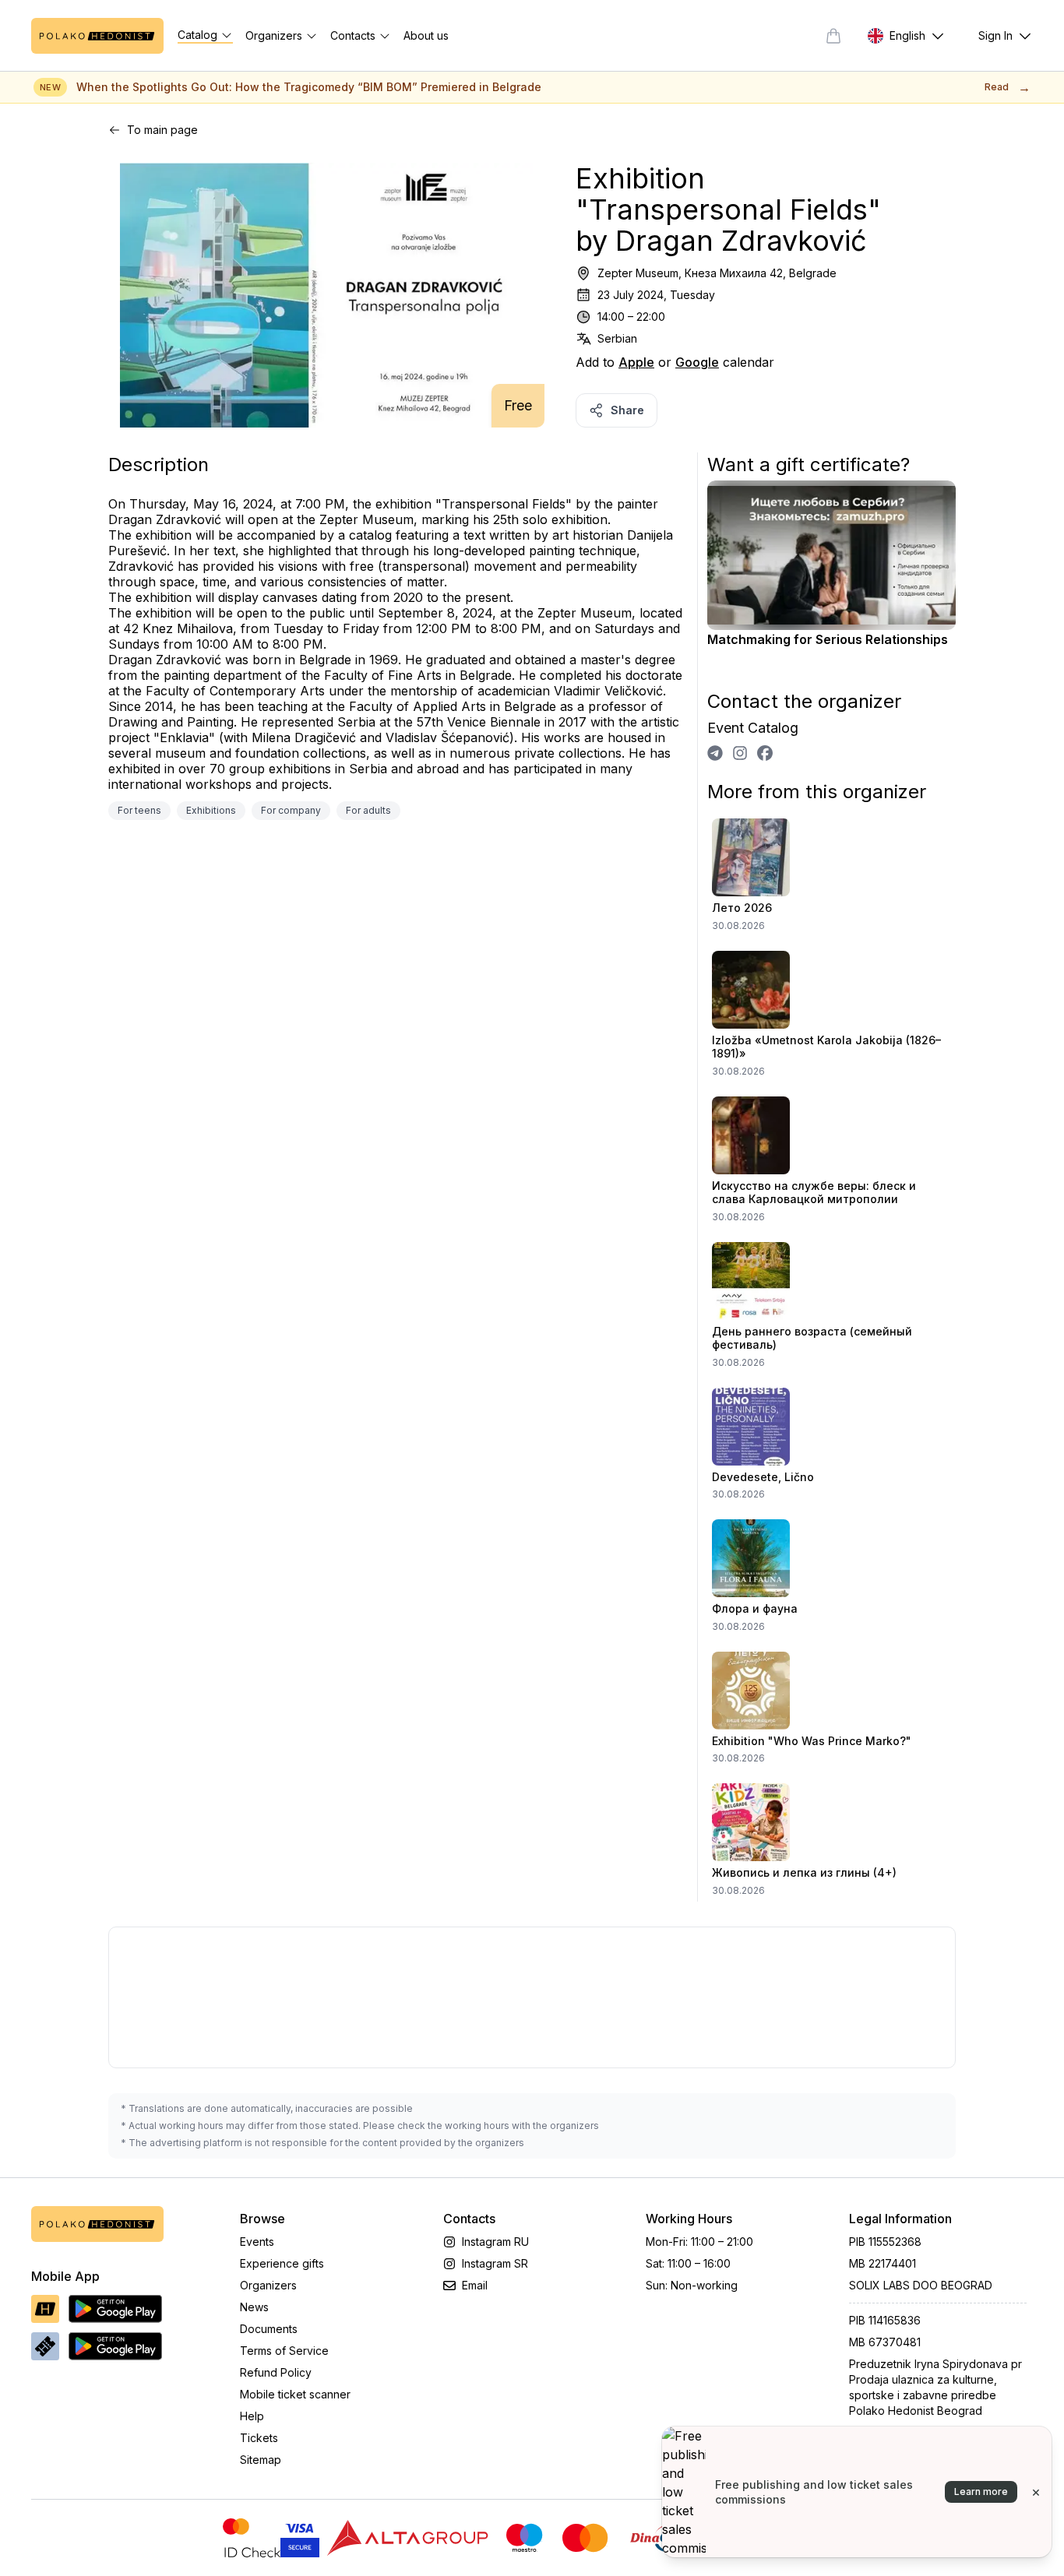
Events (257, 2242)
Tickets (259, 2438)
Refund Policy (276, 2372)
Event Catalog (753, 728)
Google (697, 362)
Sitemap (261, 2460)
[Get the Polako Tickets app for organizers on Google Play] (115, 2346)
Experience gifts (282, 2263)
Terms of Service (284, 2351)
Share (627, 410)
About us (426, 35)
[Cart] (833, 36)
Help (252, 2416)
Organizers (268, 2285)
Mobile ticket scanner (295, 2394)
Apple (636, 362)
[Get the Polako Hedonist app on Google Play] (115, 2309)
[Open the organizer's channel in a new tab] (715, 753)
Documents (269, 2329)
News (254, 2307)
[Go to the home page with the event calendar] (97, 36)
